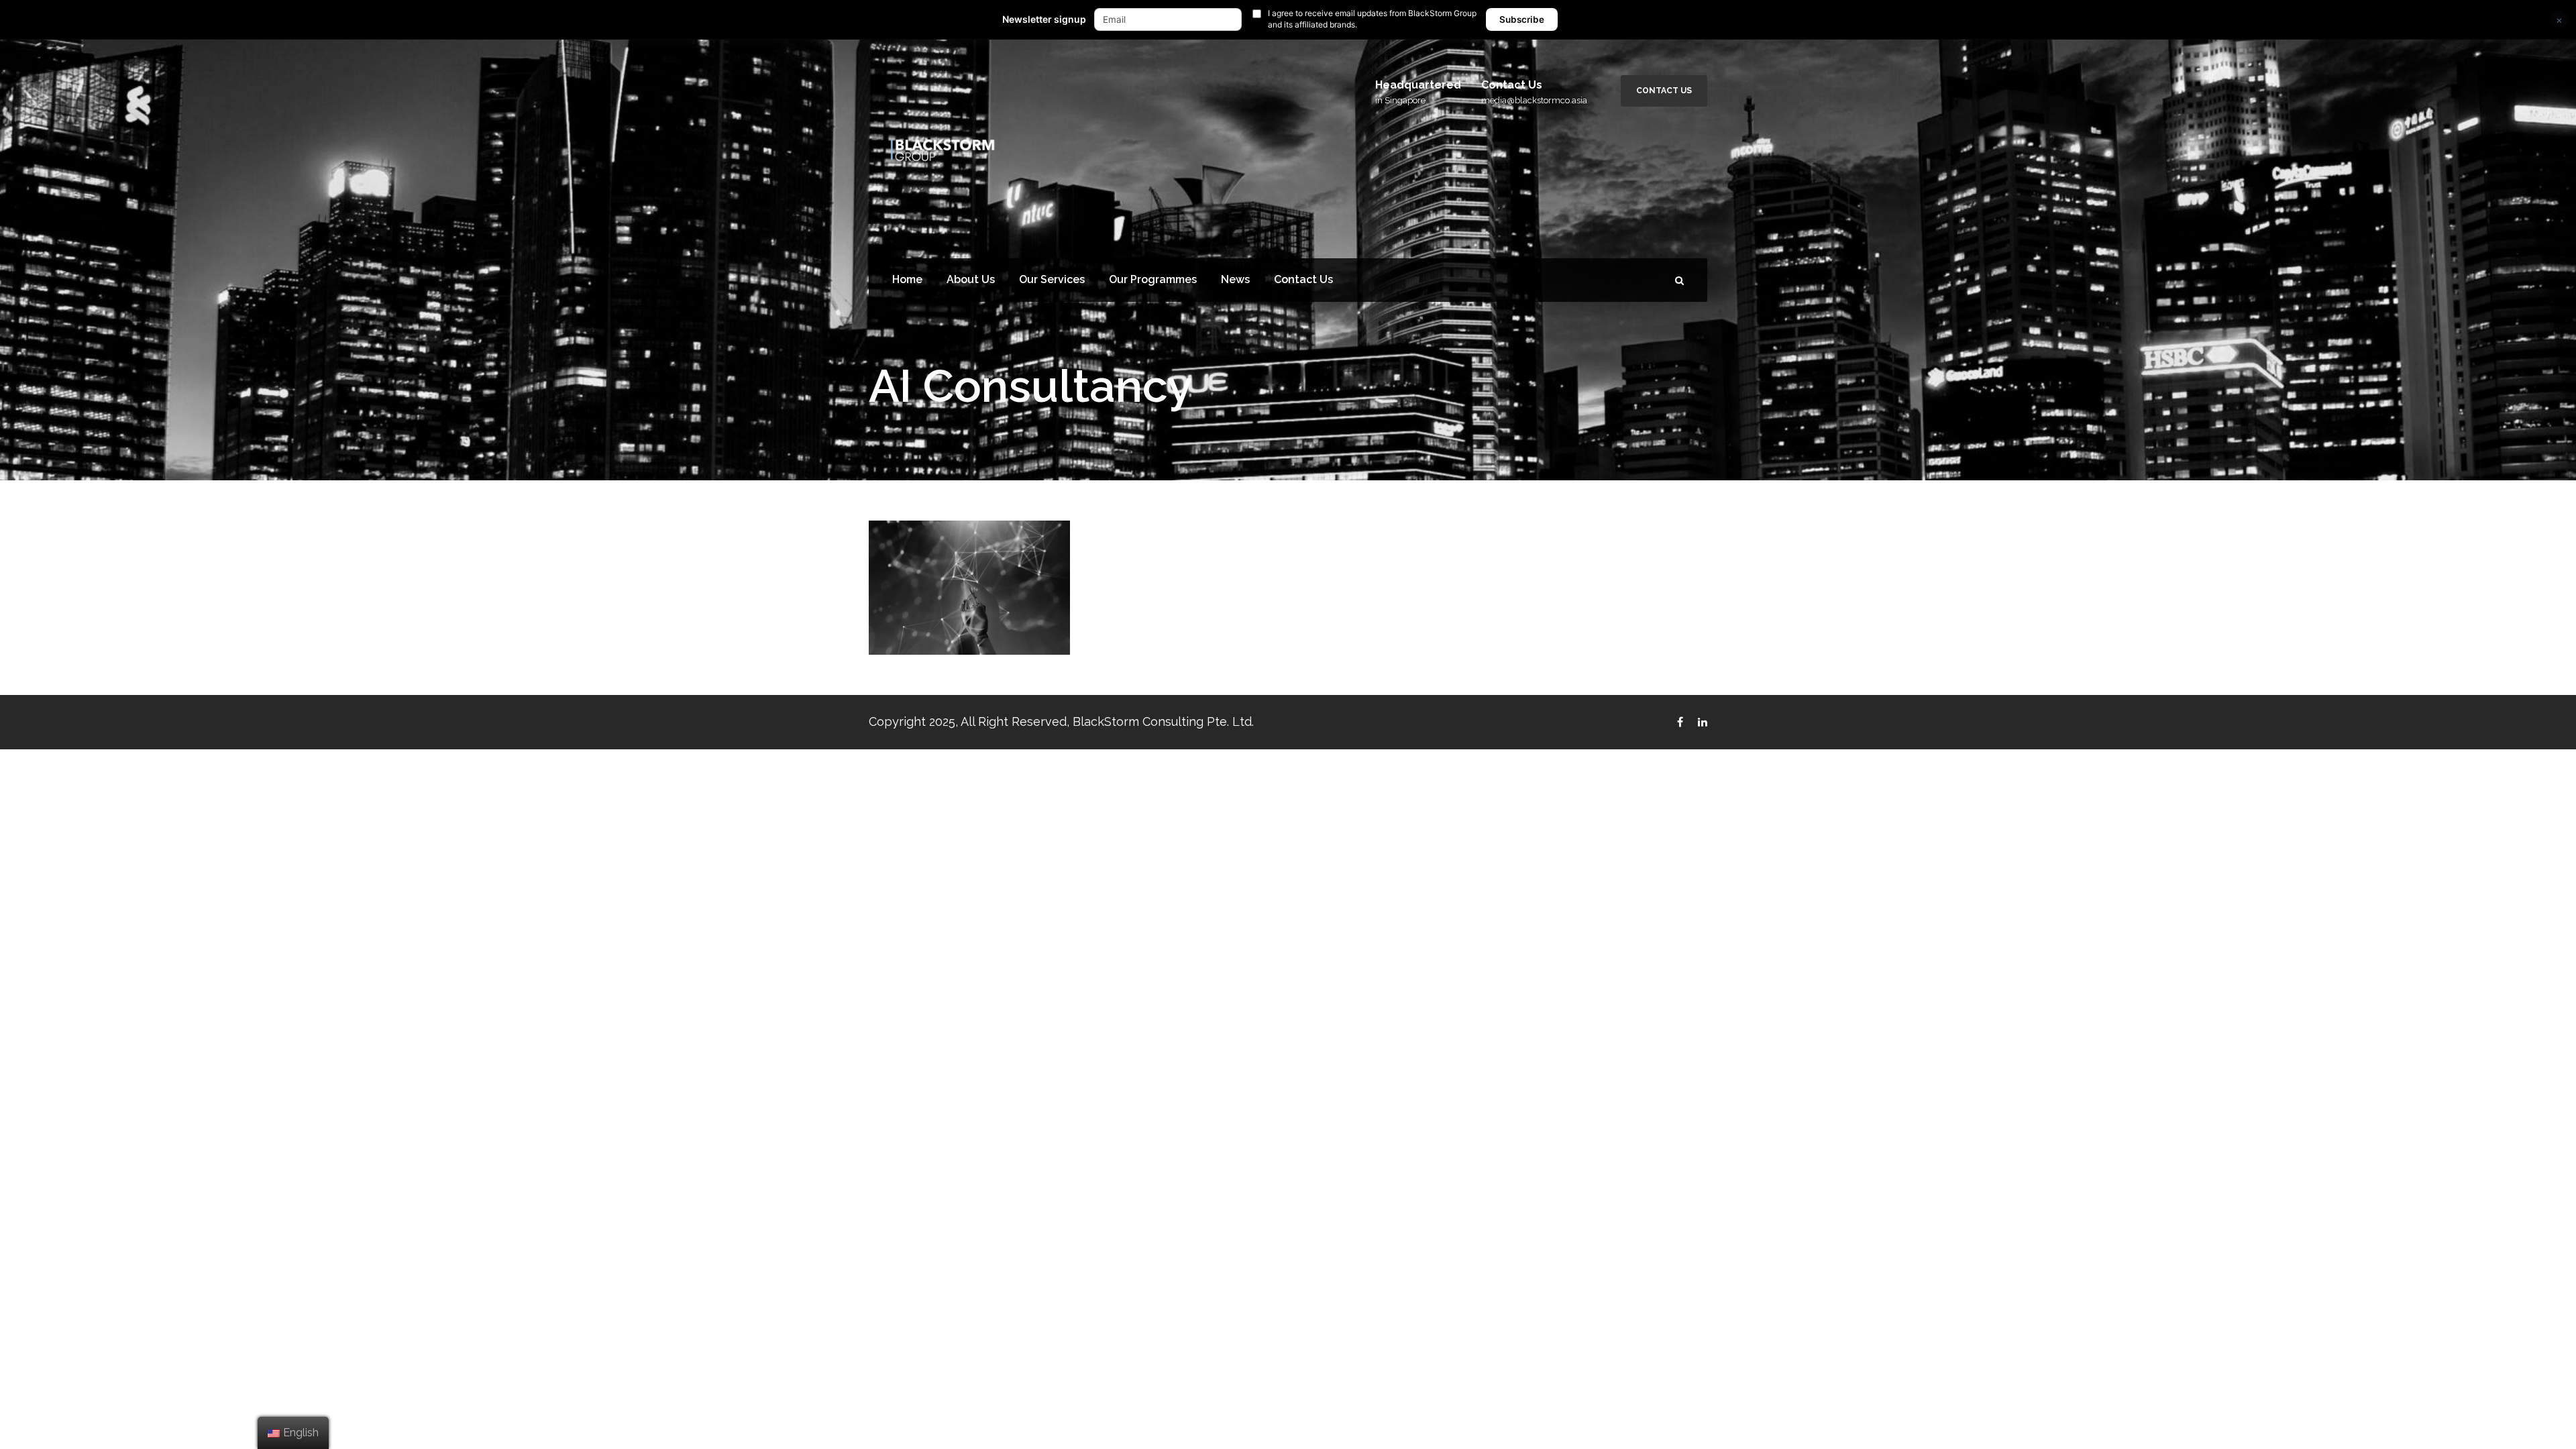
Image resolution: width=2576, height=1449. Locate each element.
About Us (971, 279)
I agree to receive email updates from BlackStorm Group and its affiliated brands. (1372, 19)
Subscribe (1522, 19)
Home (907, 279)
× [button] (2559, 20)
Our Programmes (1153, 279)
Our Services (1052, 279)
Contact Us (1664, 91)
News (1235, 279)
